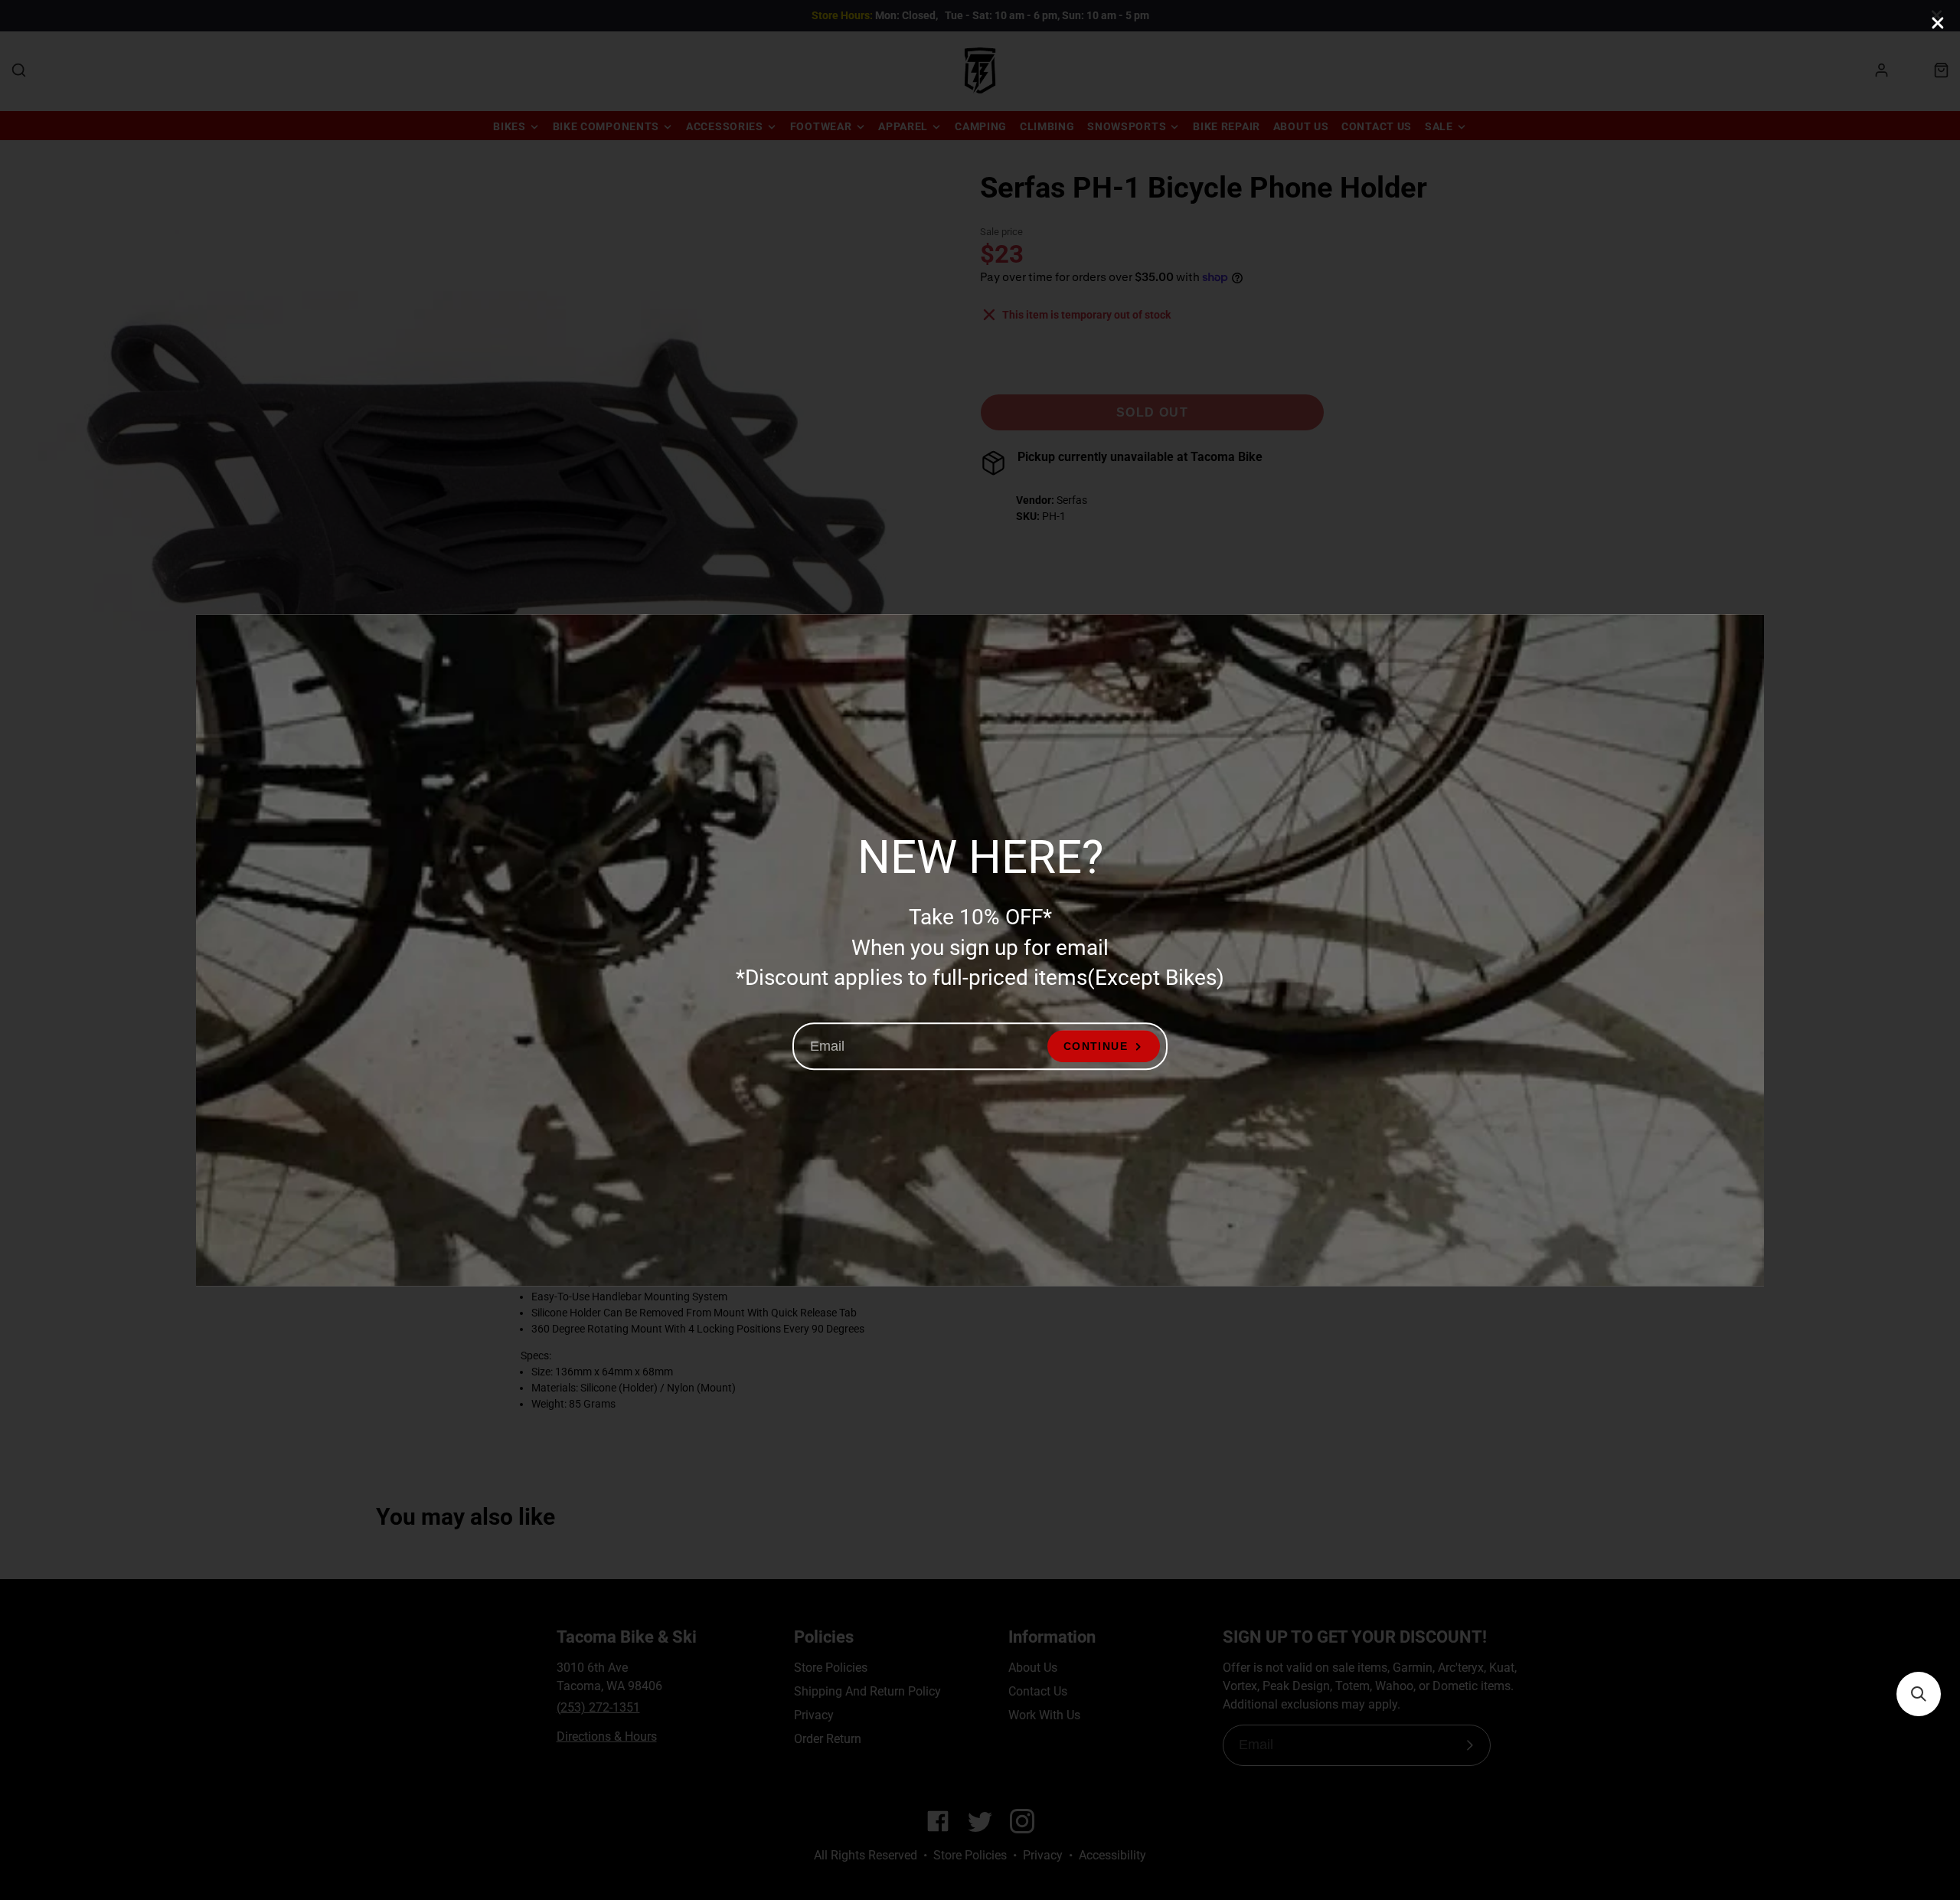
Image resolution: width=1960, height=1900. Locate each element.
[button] (1919, 1694)
